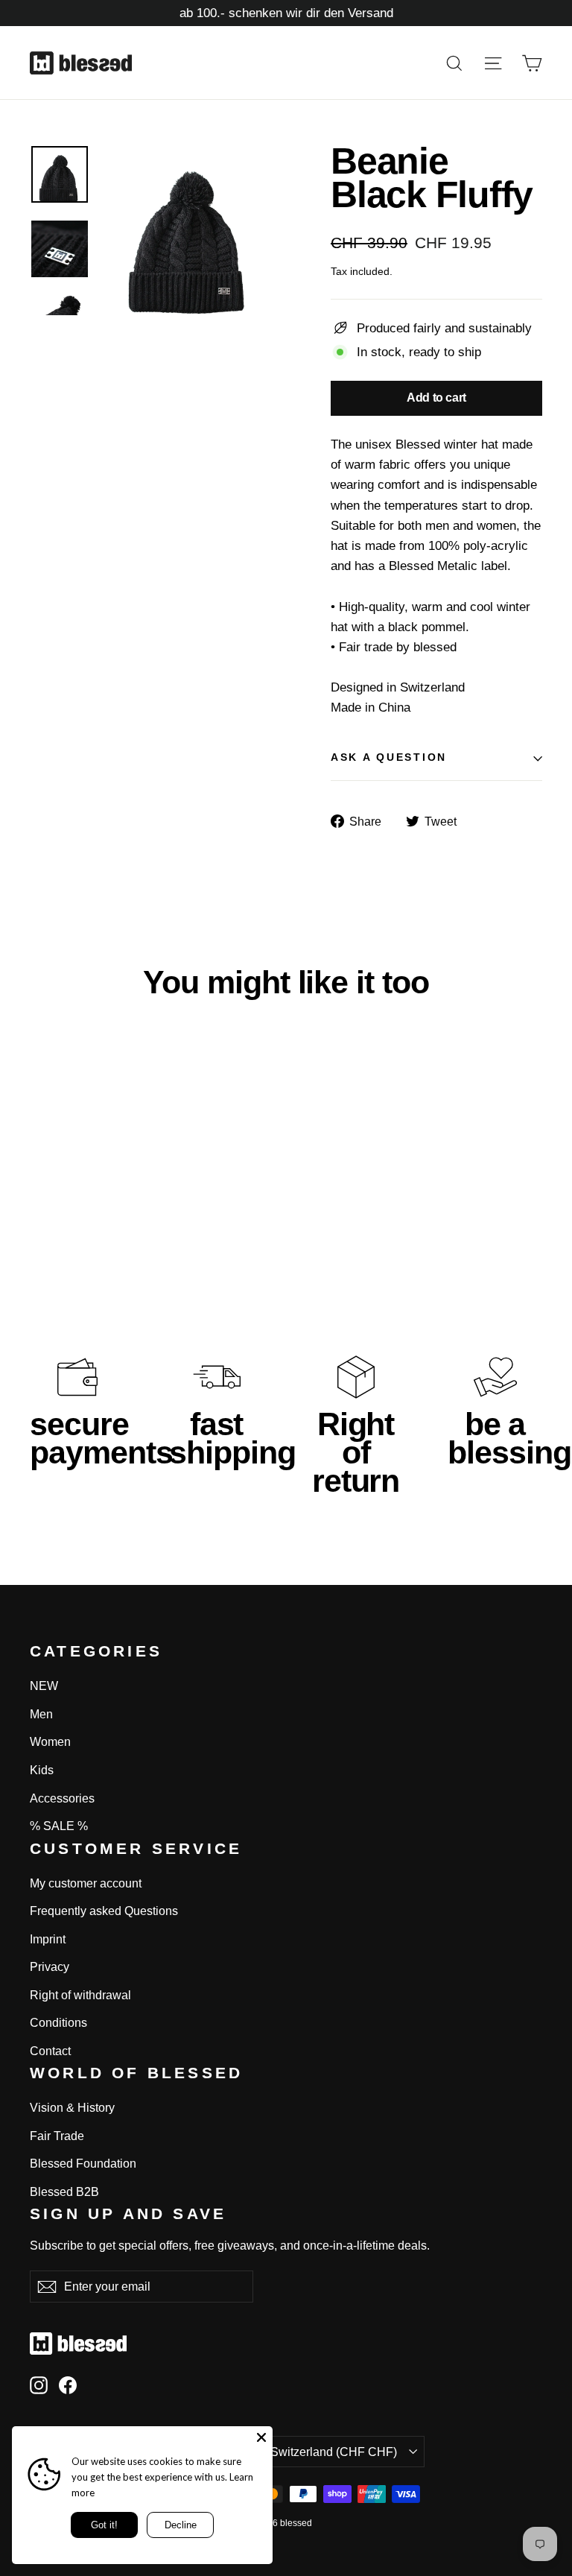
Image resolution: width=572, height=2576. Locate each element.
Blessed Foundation (83, 2164)
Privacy (50, 1967)
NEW (44, 1686)
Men (41, 1714)
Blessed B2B (64, 2192)
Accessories (62, 1798)
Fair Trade (57, 2136)
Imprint (48, 1939)
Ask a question (389, 757)
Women (50, 1742)
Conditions (58, 2023)
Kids (42, 1770)
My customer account (86, 1883)
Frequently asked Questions (104, 1911)
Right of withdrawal (80, 1995)
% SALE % (59, 1826)
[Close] (261, 2437)
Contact (50, 2051)
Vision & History (72, 2108)
